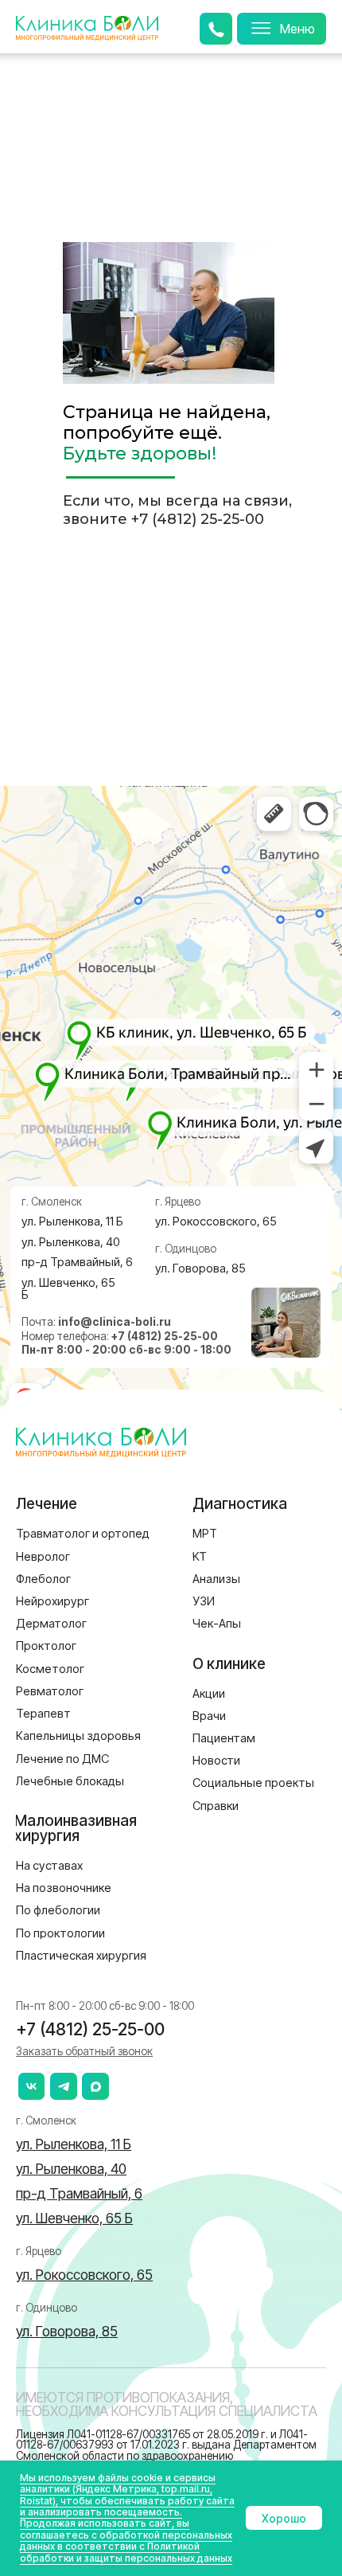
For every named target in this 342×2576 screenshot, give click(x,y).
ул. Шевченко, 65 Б (68, 1289)
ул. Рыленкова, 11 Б (72, 1222)
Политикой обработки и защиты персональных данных (126, 2552)
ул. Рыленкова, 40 (71, 1242)
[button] (84, 2051)
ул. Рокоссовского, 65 (216, 1222)
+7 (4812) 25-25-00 (198, 519)
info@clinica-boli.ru (115, 1322)
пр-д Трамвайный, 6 (77, 1262)
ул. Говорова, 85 (200, 1268)
